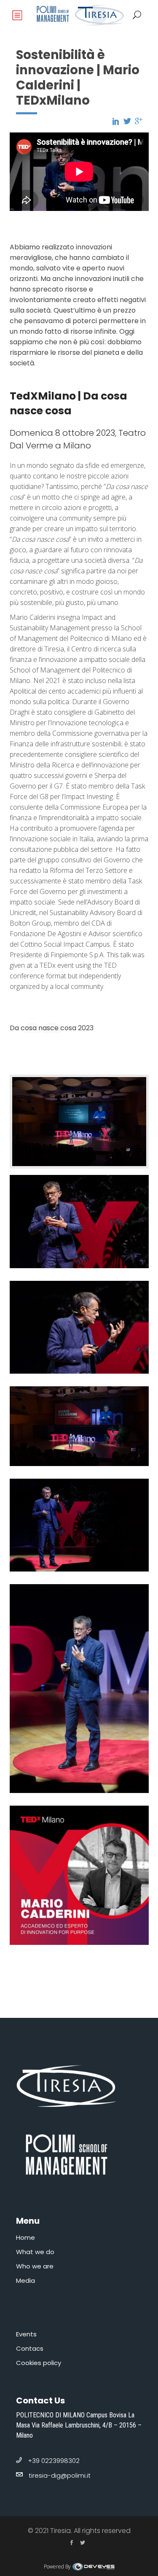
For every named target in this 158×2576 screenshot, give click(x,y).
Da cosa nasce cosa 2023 (52, 1028)
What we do (35, 2252)
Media (25, 2280)
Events (26, 2334)
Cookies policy (39, 2363)
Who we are (35, 2266)
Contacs (30, 2348)
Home (25, 2237)
